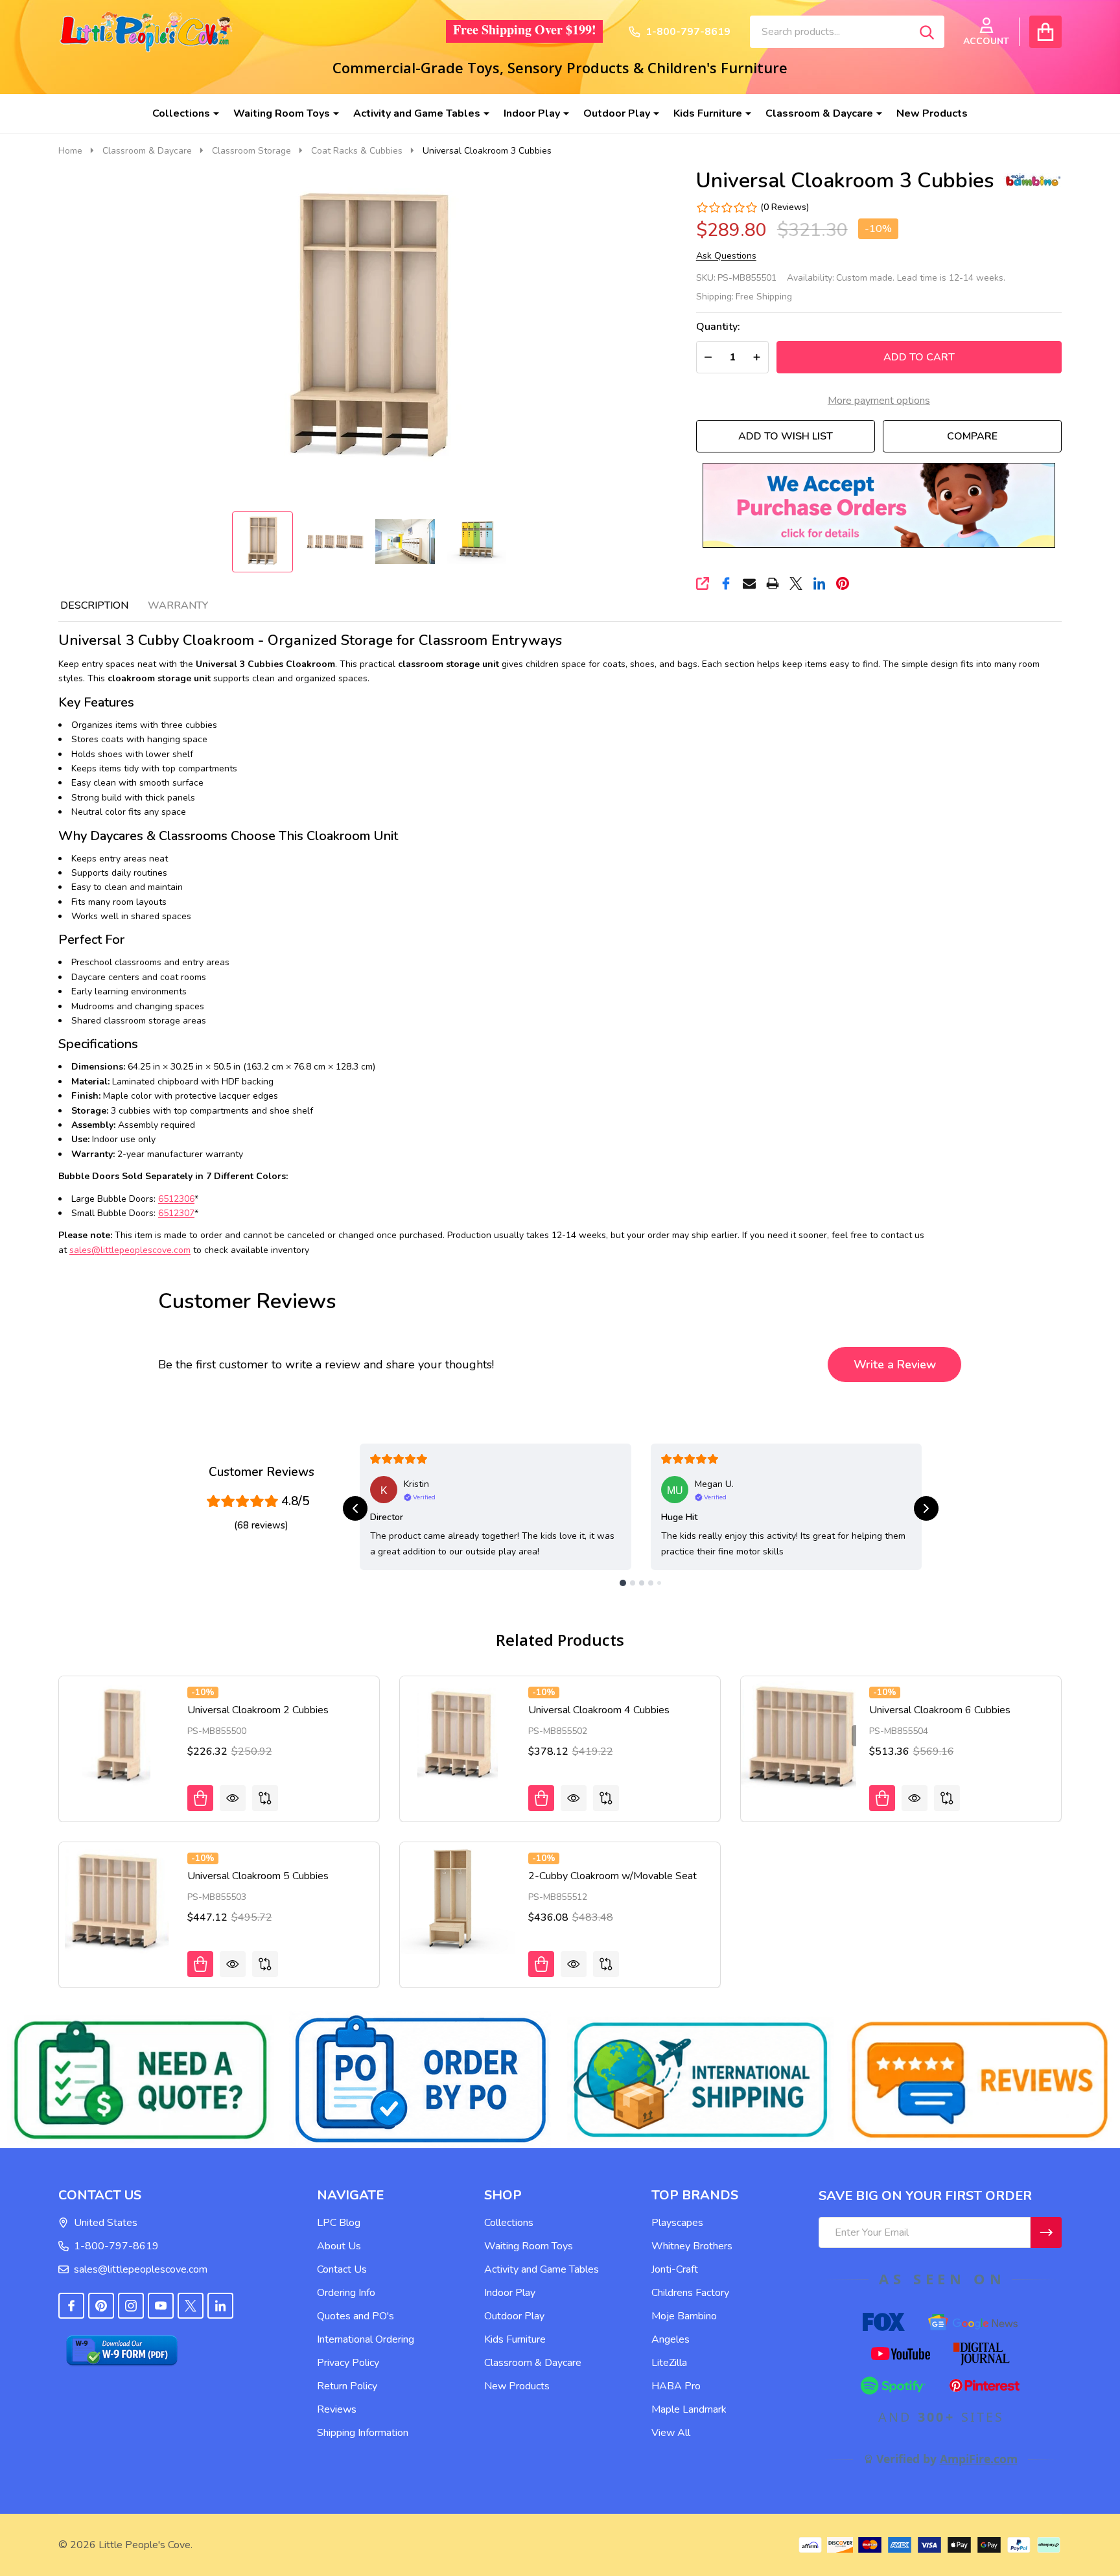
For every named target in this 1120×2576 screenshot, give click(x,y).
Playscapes (677, 2223)
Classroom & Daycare (819, 113)
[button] (879, 505)
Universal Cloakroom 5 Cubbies (258, 1876)
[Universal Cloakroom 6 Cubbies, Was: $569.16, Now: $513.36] (799, 1734)
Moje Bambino (684, 2316)
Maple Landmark (689, 2409)
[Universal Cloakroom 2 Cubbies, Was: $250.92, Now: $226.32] (117, 1734)
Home (70, 151)
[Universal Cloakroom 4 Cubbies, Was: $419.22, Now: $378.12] (458, 1734)
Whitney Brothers (692, 2246)
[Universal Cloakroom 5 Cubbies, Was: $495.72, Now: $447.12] (117, 1900)
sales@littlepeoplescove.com (141, 2269)
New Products (932, 113)
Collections (181, 113)
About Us (339, 2246)
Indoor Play (532, 113)
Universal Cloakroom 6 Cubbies (940, 1710)
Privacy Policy (348, 2363)
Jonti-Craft (675, 2269)
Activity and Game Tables (417, 113)
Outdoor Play (617, 113)
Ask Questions (726, 256)
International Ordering (366, 2339)
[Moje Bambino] (1032, 179)
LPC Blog (339, 2223)
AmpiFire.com (979, 2459)
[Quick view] (233, 1798)
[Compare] (265, 1798)
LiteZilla (669, 2363)
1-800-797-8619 (116, 2246)
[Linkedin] (819, 583)
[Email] (749, 583)
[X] (796, 583)
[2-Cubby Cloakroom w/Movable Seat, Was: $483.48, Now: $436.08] (458, 1900)
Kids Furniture (708, 113)
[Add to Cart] (200, 1798)
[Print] (773, 583)
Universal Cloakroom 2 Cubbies (258, 1710)
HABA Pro (676, 2386)
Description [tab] (94, 605)
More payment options (879, 401)
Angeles (671, 2339)
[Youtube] (161, 2306)
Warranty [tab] (178, 605)
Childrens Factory (690, 2293)
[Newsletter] (1046, 2232)
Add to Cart (919, 357)
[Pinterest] (843, 583)
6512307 (176, 1213)
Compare (972, 436)
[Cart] (1045, 32)
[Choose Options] (541, 1964)
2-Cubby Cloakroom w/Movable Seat (612, 1876)
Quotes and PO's (356, 2316)
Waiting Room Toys (282, 113)
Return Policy (347, 2386)
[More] (211, 113)
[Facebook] (726, 583)
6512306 (176, 1199)
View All (671, 2433)
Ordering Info (346, 2293)
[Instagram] (131, 2306)
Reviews (337, 2409)
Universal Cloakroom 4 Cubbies (599, 1710)
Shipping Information (363, 2433)
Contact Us (342, 2269)
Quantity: (718, 327)
